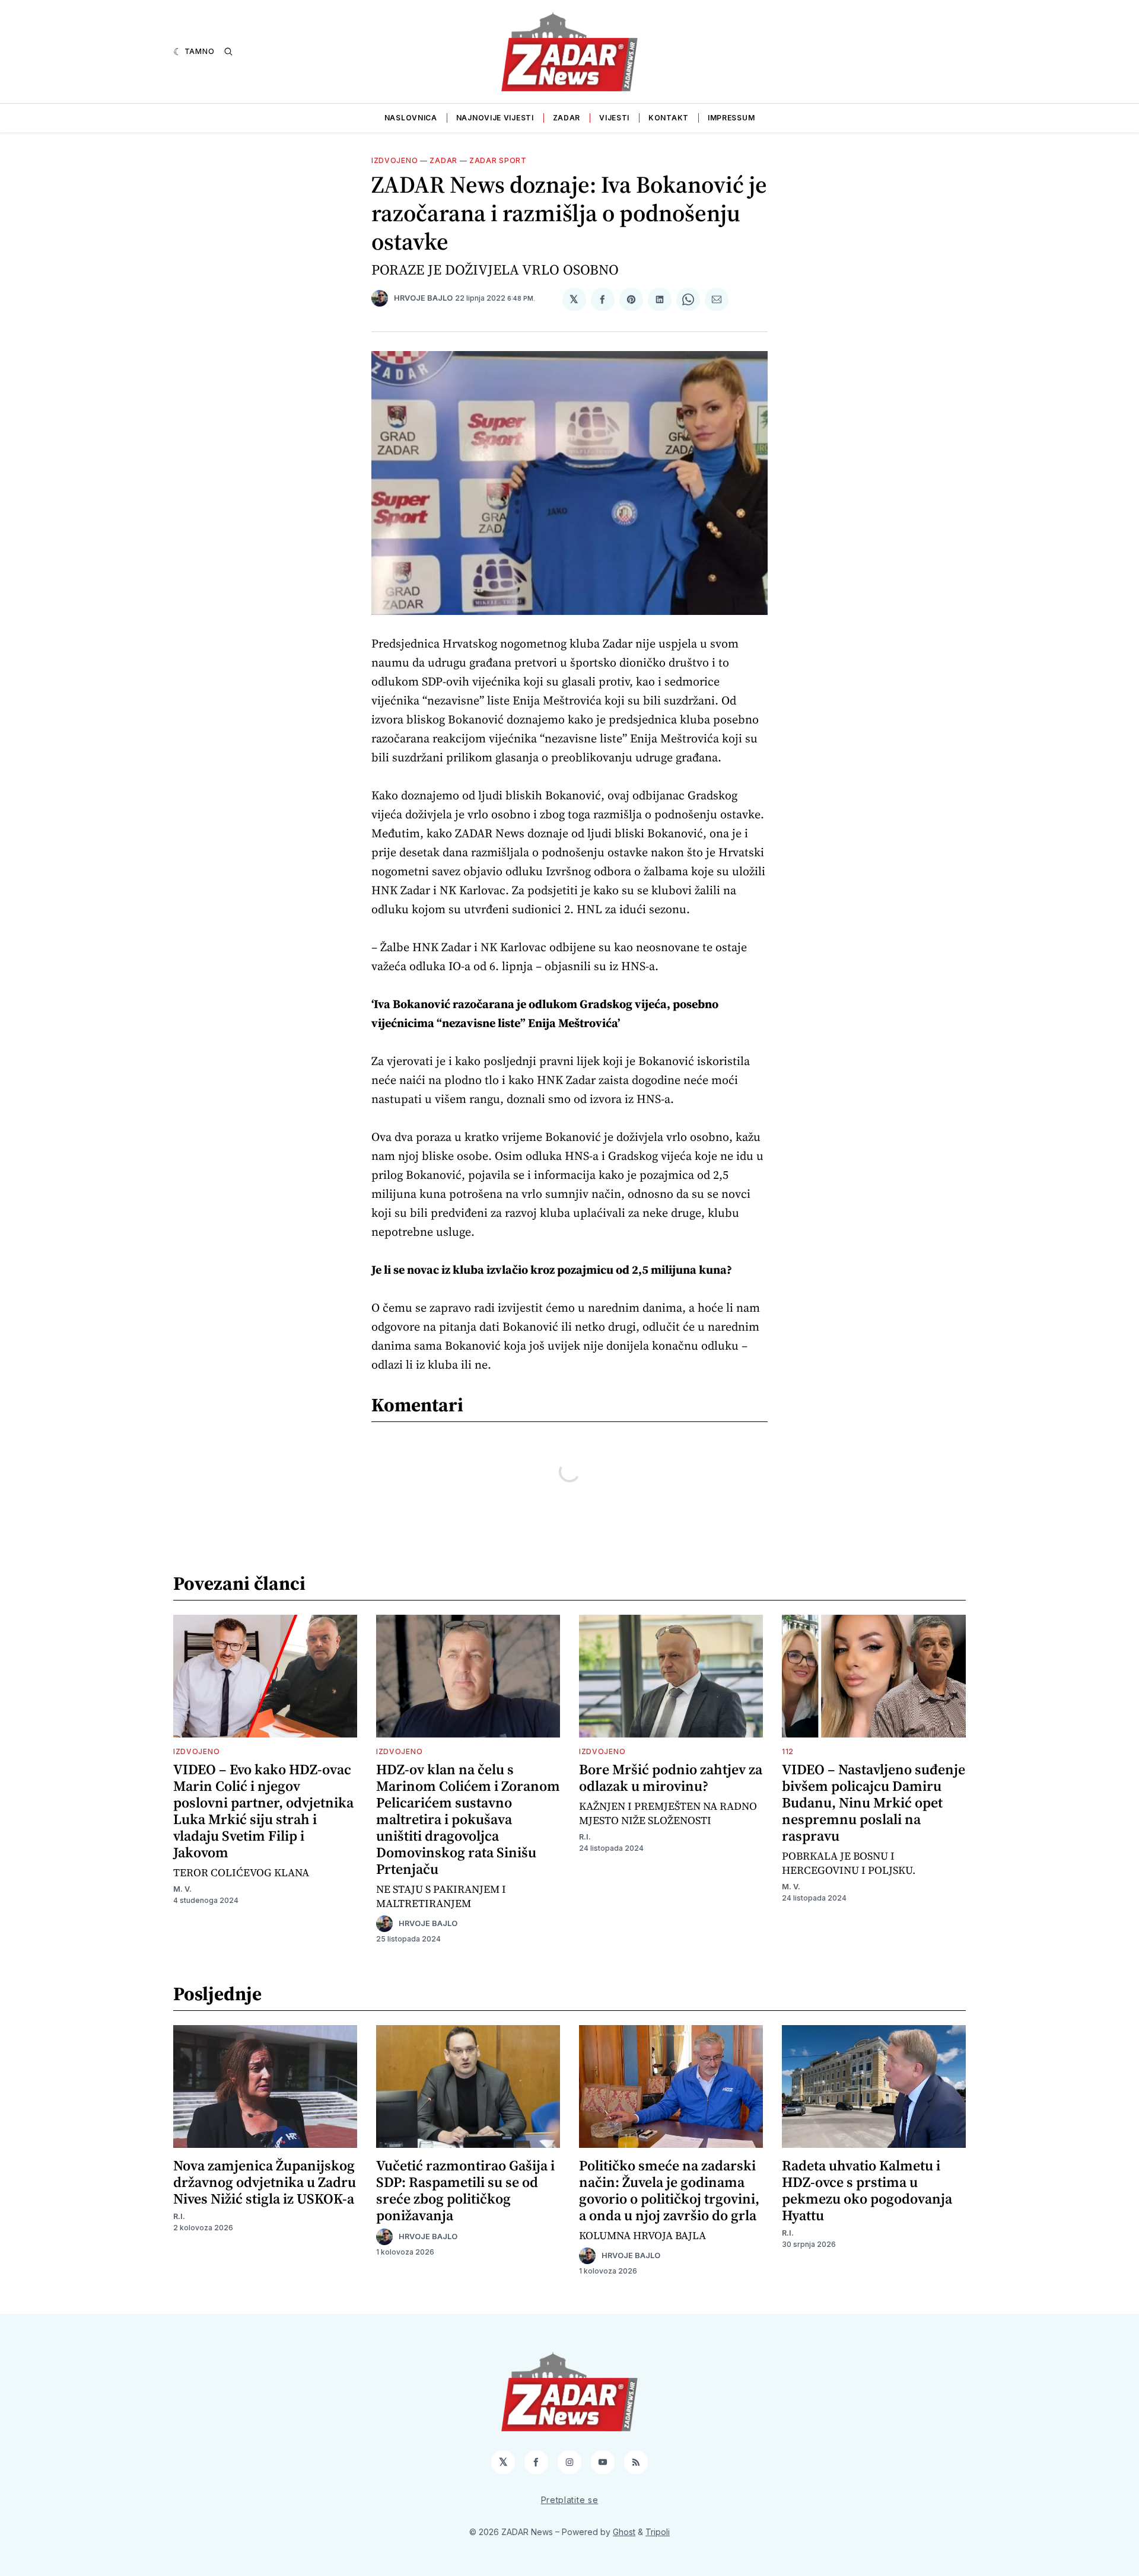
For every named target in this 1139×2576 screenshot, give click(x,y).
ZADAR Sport (498, 160)
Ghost (624, 2532)
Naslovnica (411, 118)
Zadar (567, 118)
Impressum (731, 118)
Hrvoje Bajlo (423, 298)
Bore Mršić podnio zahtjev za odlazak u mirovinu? (671, 1778)
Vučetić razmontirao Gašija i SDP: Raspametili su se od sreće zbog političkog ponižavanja (465, 2190)
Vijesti (614, 118)
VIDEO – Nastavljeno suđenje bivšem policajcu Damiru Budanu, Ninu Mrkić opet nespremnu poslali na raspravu (874, 1802)
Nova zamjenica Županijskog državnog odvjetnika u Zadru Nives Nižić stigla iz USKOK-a (265, 2182)
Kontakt (669, 118)
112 (788, 1751)
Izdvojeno (394, 160)
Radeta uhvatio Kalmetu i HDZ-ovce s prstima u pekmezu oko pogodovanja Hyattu (867, 2190)
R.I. (585, 1837)
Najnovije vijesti (495, 118)
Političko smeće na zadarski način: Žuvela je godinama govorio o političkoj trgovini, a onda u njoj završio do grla (669, 2190)
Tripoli (658, 2532)
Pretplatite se (570, 2500)
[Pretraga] (228, 52)
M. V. (182, 1889)
